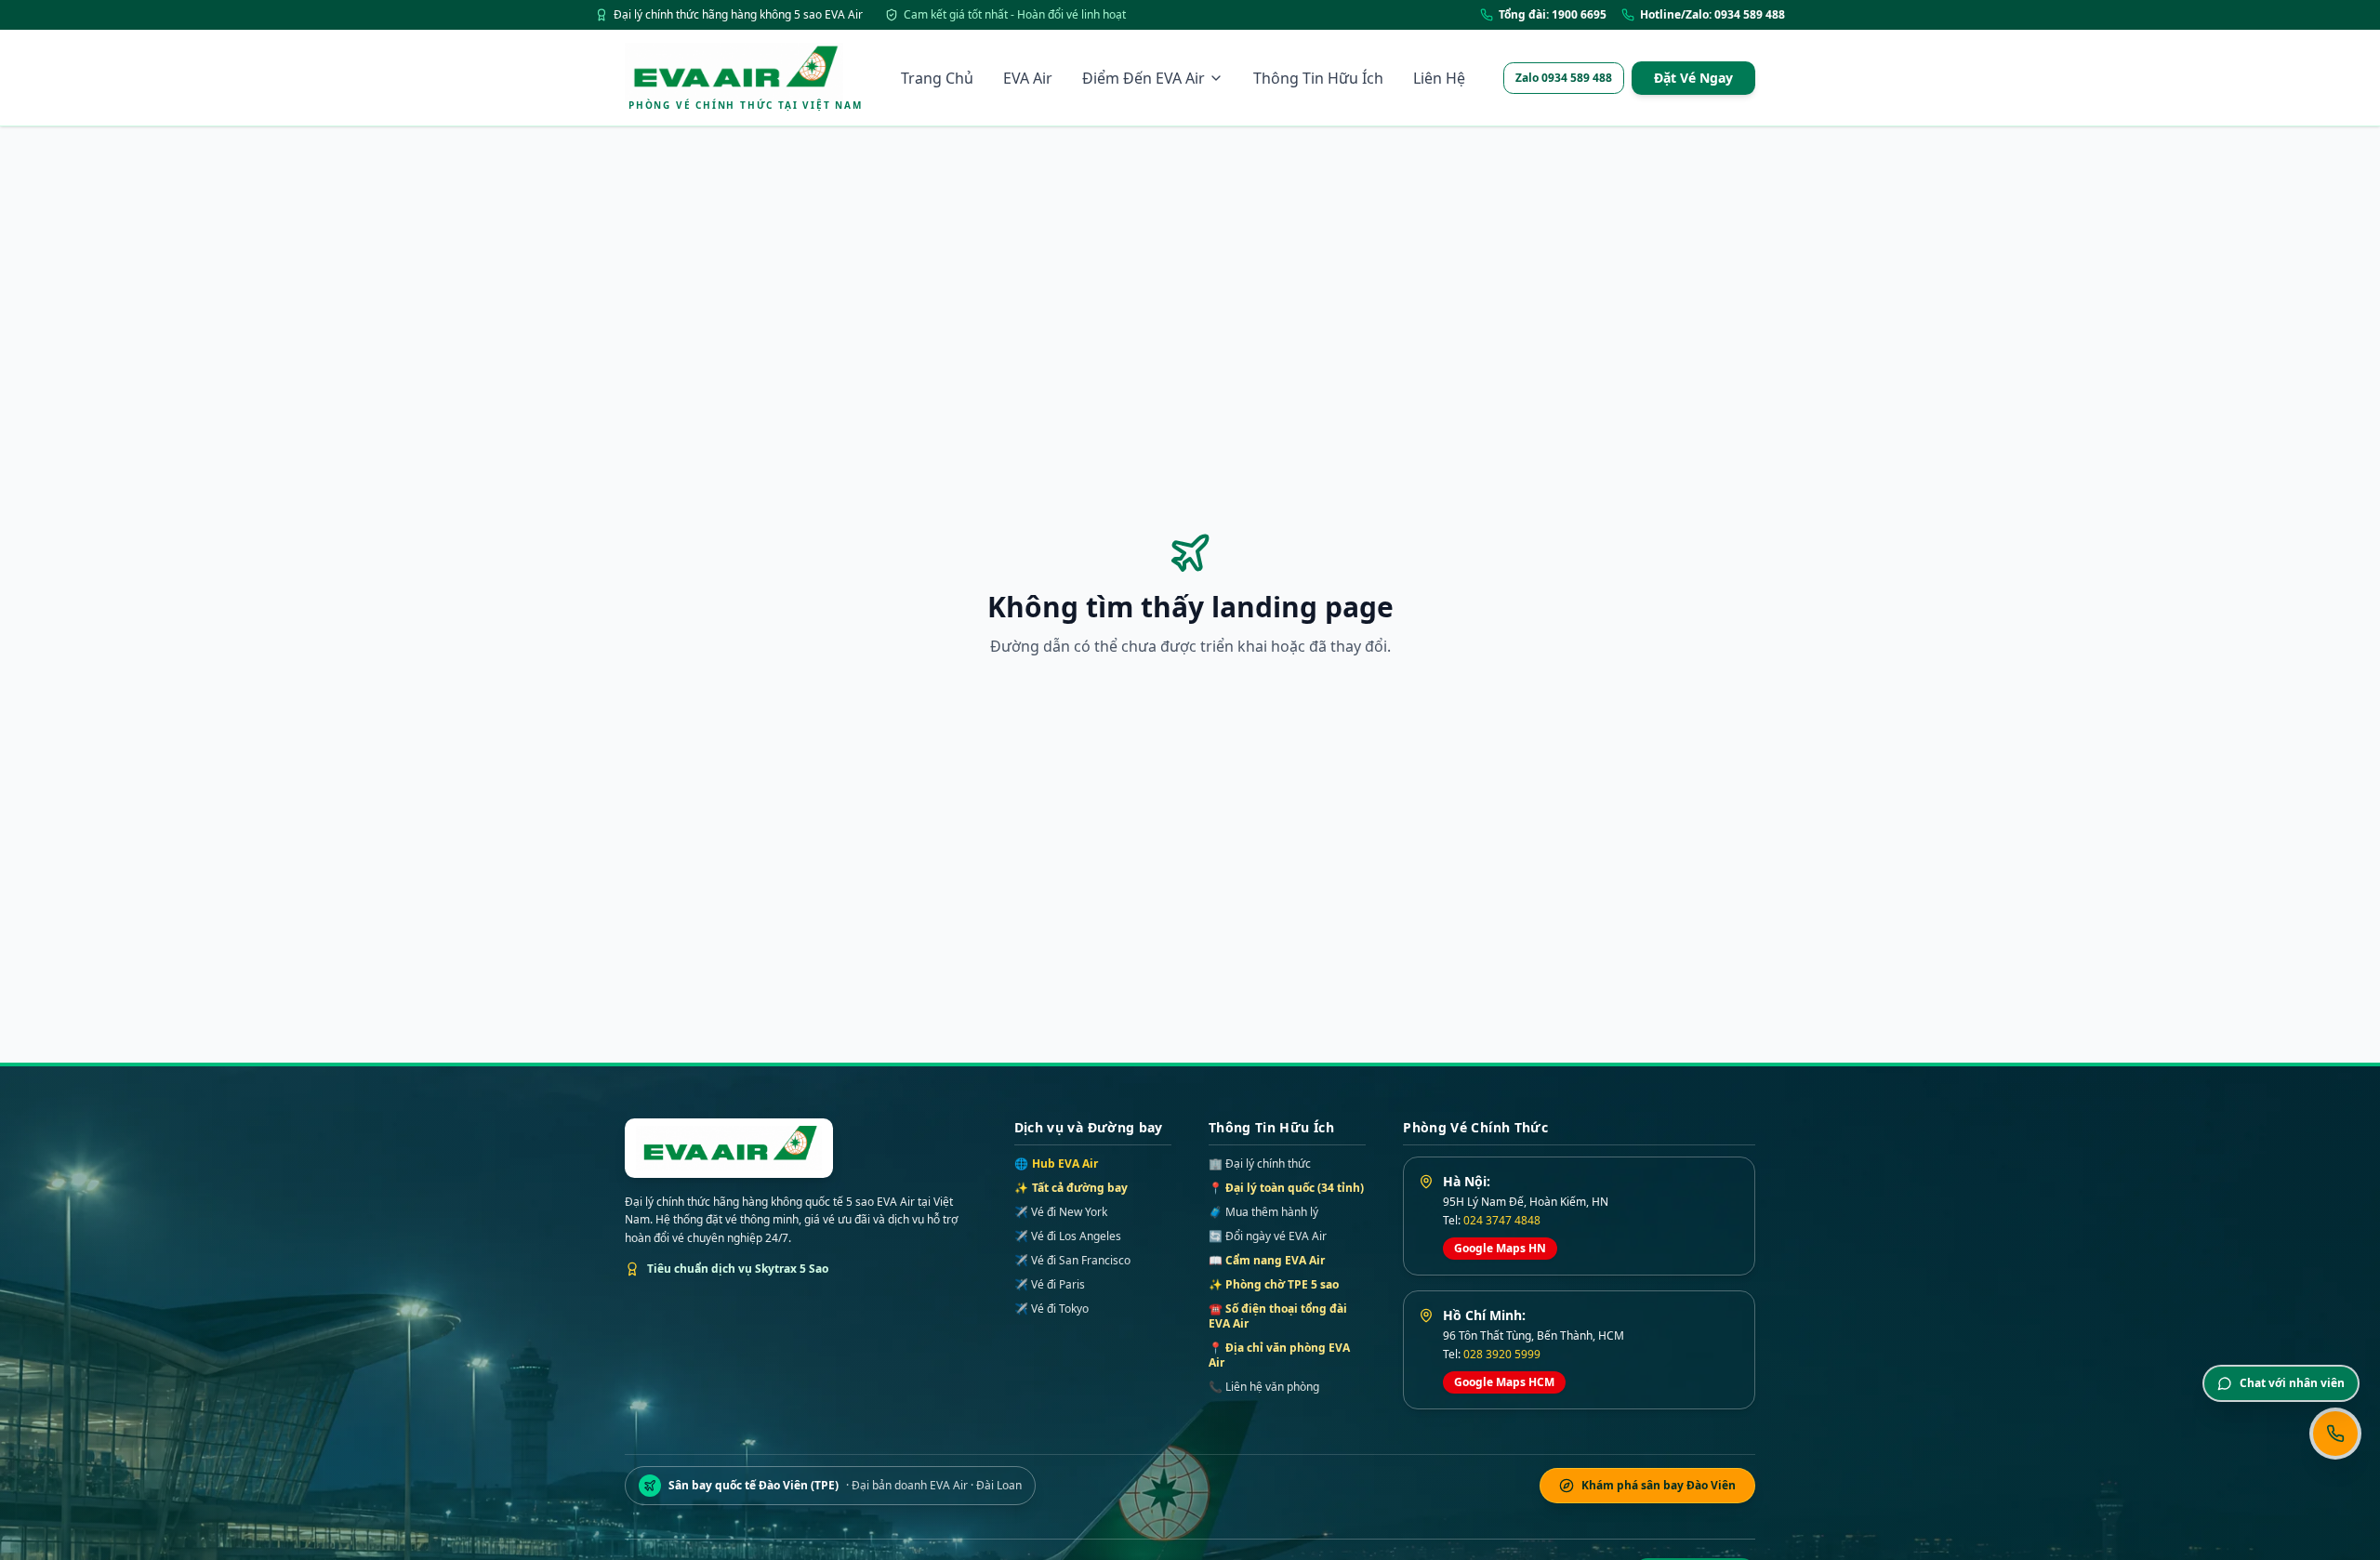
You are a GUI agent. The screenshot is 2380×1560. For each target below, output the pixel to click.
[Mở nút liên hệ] (2335, 1434)
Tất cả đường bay (1071, 1188)
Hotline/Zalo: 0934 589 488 (1712, 15)
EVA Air (1028, 78)
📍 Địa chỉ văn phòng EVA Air (1279, 1355)
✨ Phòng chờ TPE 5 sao (1274, 1284)
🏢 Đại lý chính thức (1260, 1163)
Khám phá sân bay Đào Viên (1659, 1485)
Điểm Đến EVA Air (1144, 78)
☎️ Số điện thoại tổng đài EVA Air (1278, 1316)
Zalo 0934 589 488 (1564, 78)
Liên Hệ (1439, 78)
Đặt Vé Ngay (1693, 78)
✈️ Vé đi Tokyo (1051, 1309)
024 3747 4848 (1502, 1220)
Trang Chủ (937, 78)
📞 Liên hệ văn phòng (1264, 1387)
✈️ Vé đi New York (1061, 1212)
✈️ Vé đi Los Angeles (1068, 1236)
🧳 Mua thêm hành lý (1263, 1212)
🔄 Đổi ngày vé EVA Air (1268, 1236)
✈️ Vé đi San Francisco (1072, 1261)
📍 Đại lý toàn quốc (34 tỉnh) (1286, 1188)
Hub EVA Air (1056, 1164)
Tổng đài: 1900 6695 (1553, 15)
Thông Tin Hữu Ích (1318, 78)
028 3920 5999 (1502, 1354)
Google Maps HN (1500, 1248)
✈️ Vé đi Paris (1050, 1285)
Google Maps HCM (1504, 1382)
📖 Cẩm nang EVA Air (1267, 1260)
